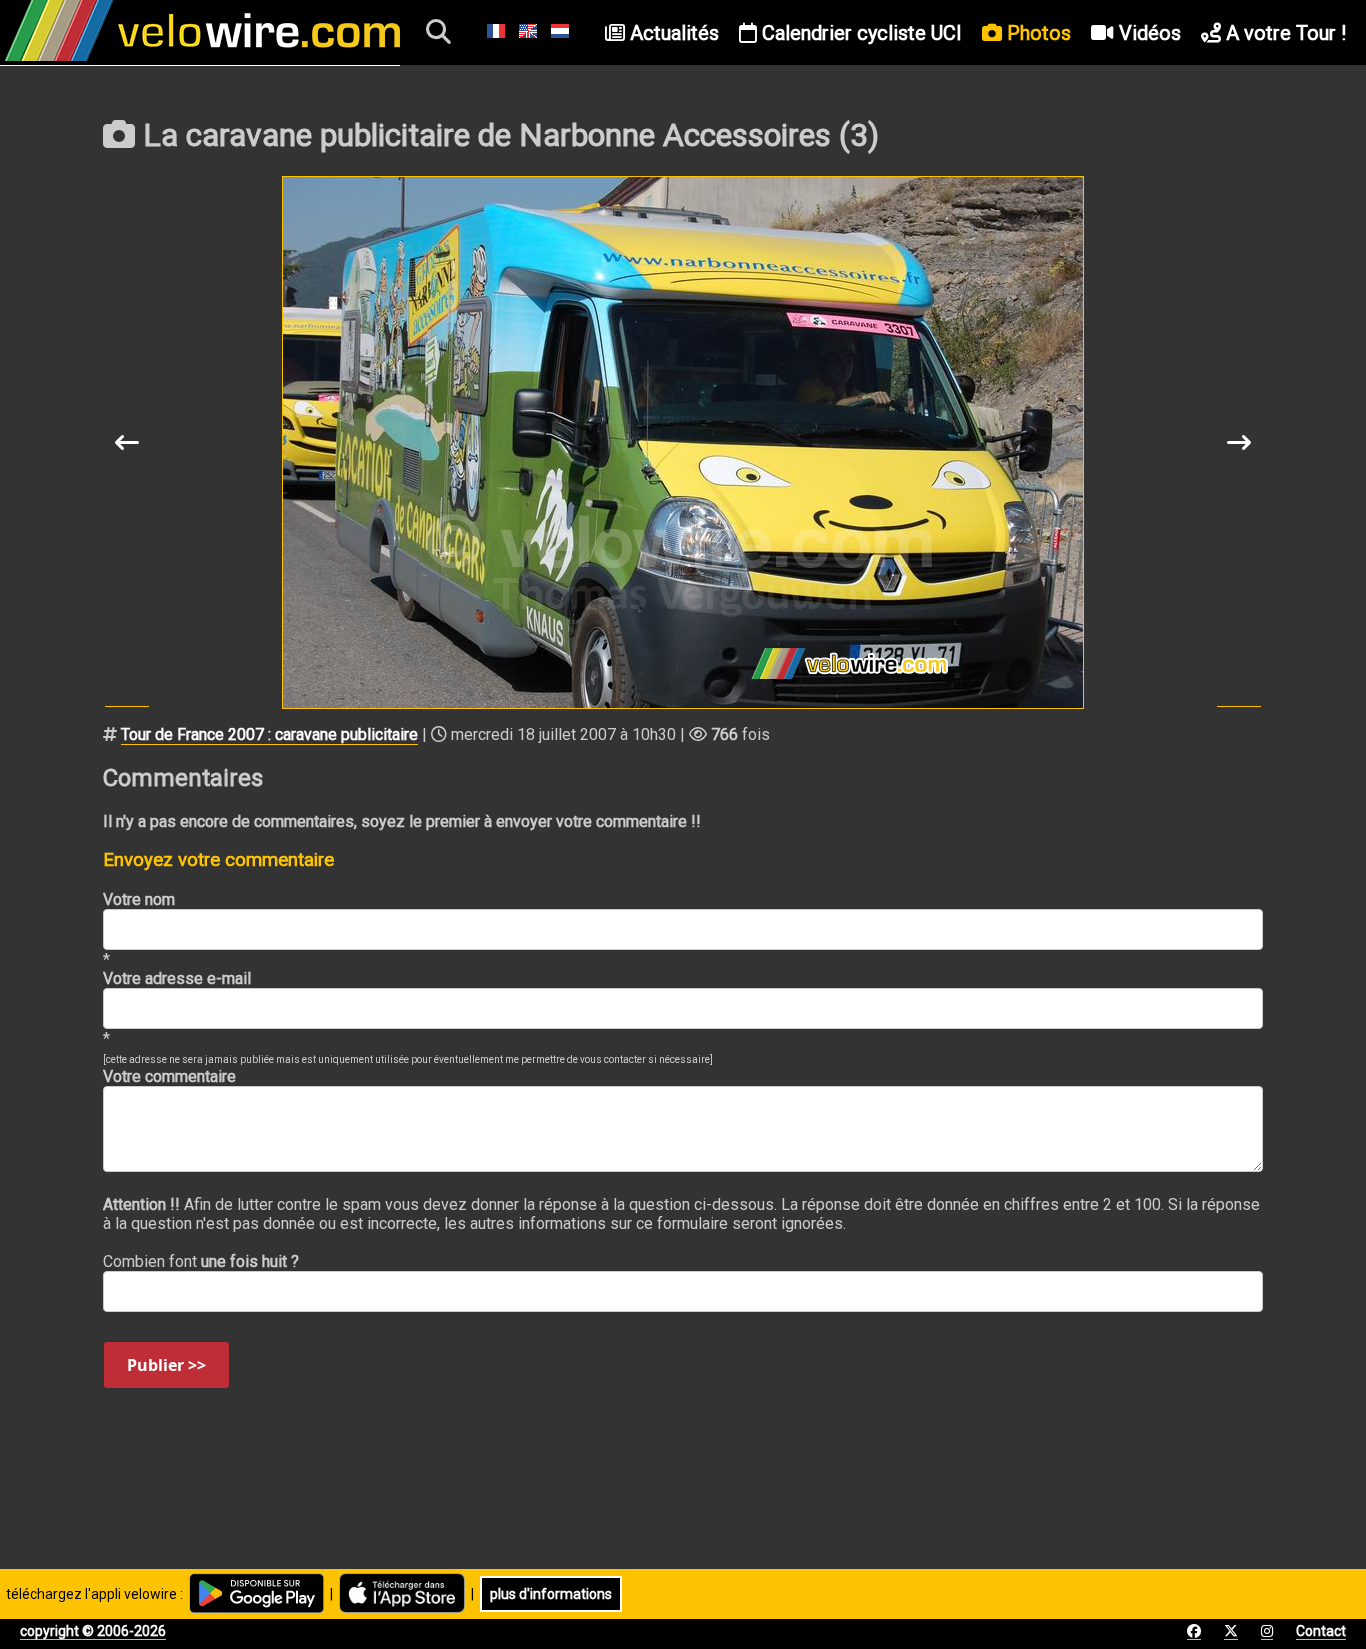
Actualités (672, 33)
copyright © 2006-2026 (93, 1631)
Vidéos (1147, 33)
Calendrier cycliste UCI (859, 33)
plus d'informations (551, 1594)
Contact (1321, 1631)
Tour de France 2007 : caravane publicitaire (269, 734)
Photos (1036, 33)
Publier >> (166, 1365)
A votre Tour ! (1283, 33)
